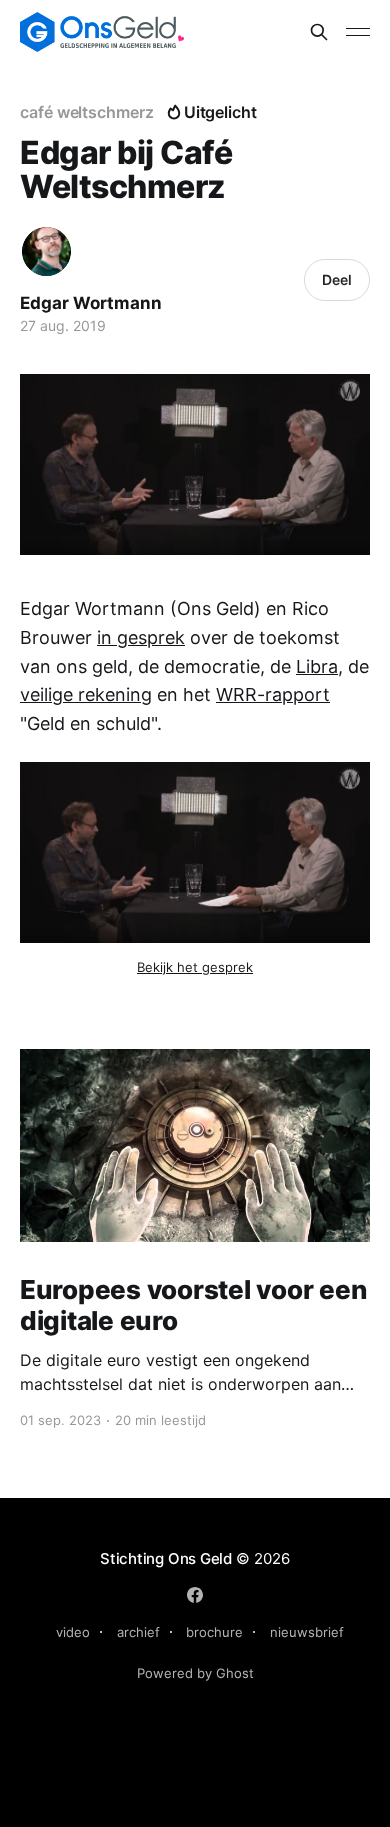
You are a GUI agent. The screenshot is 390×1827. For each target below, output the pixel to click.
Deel (337, 279)
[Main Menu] (358, 32)
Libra (317, 666)
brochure (214, 1632)
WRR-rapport (273, 694)
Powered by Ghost (195, 1673)
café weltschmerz (87, 112)
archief (138, 1632)
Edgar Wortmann (91, 303)
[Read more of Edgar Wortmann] (46, 251)
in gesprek (141, 637)
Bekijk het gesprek (195, 967)
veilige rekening (86, 694)
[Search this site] (319, 32)
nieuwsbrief (307, 1632)
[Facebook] (195, 1595)
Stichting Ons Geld (166, 1558)
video (73, 1632)
